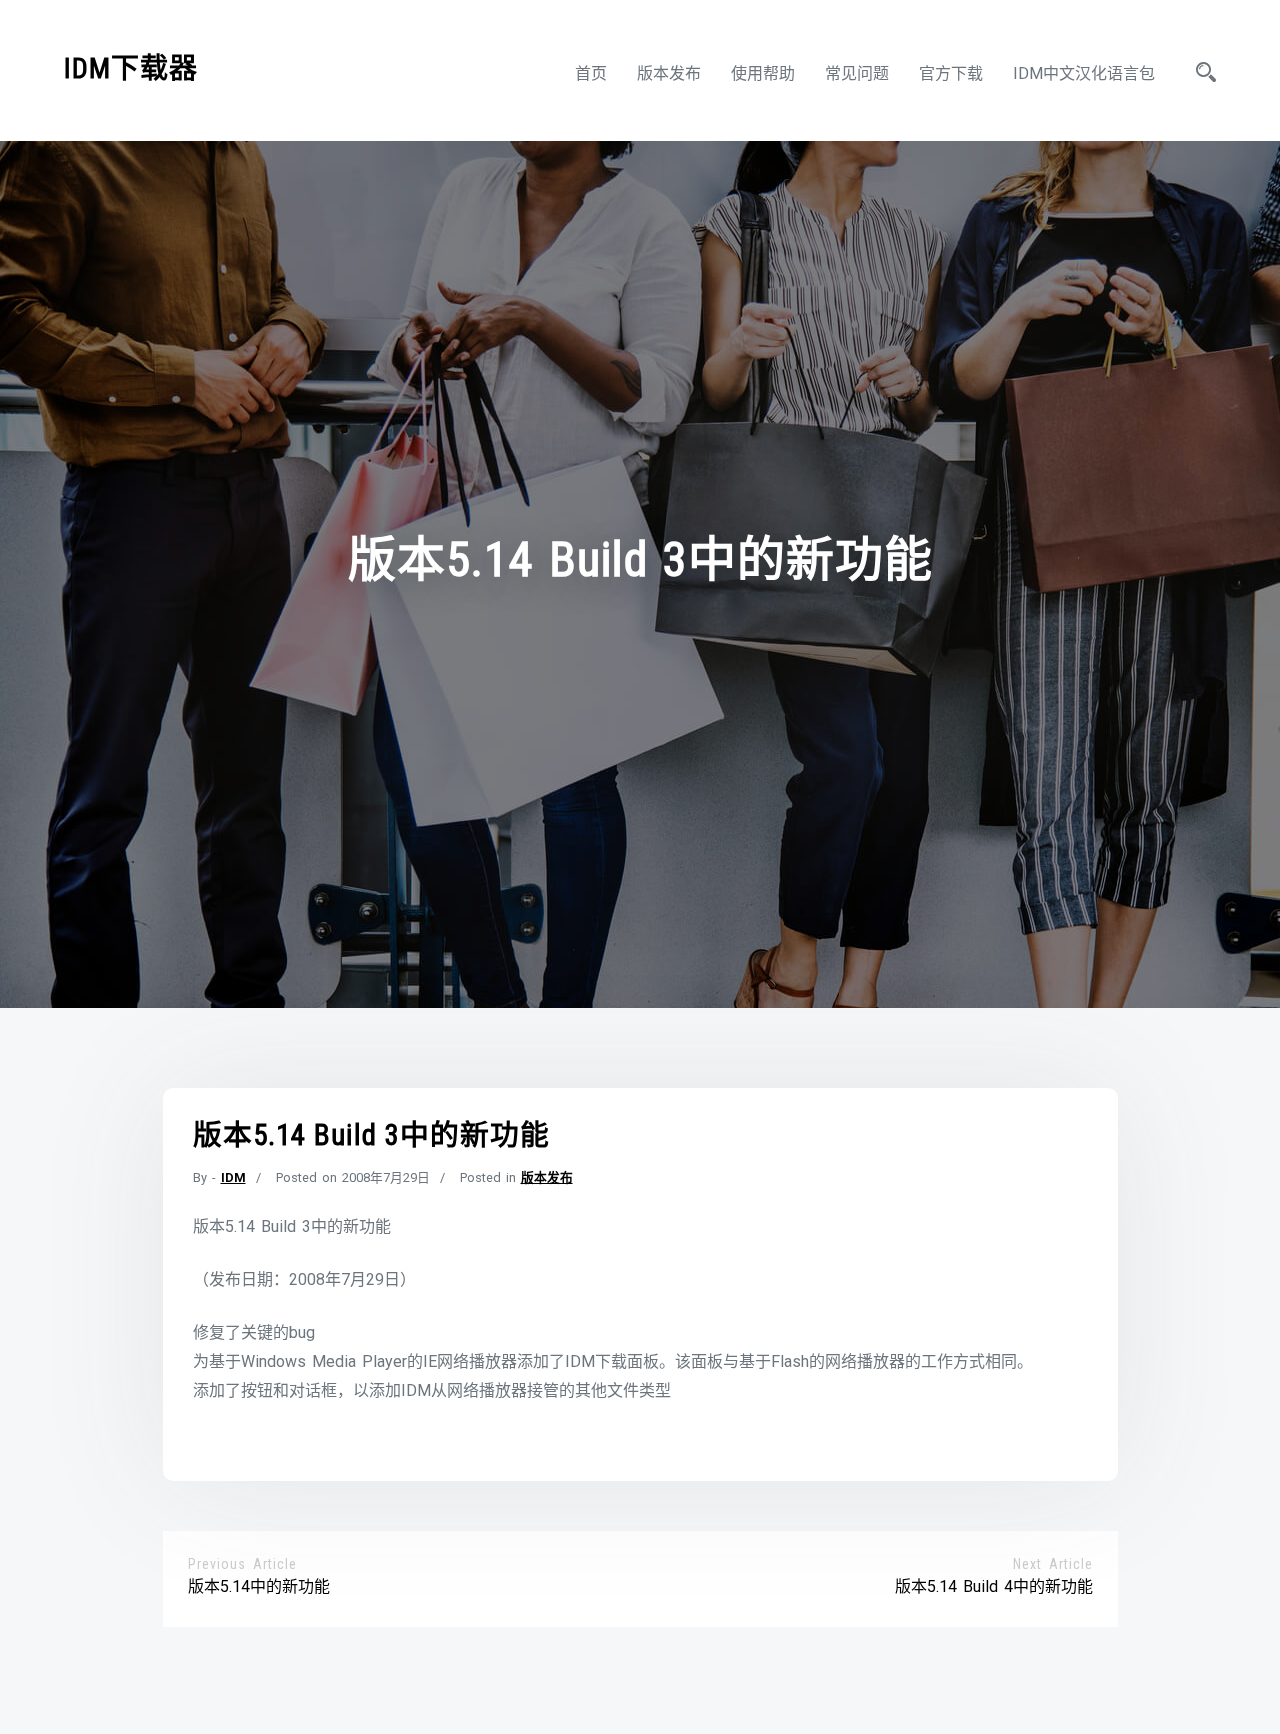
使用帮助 (763, 73)
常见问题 (857, 73)
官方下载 (951, 73)
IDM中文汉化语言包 (1084, 73)
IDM (233, 1177)
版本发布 (669, 73)
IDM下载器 (131, 68)
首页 (591, 73)
